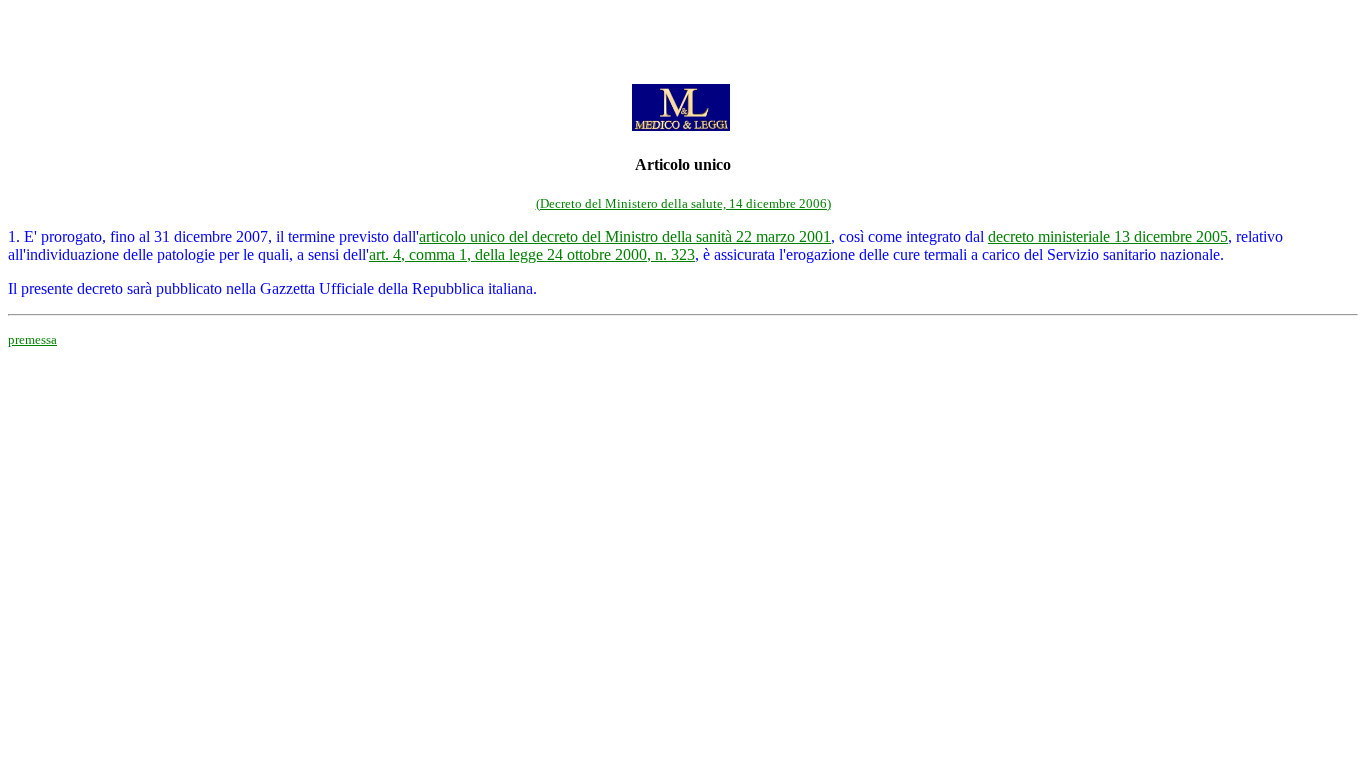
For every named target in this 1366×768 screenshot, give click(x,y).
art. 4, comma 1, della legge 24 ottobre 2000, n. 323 (532, 254)
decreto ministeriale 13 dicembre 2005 (1108, 236)
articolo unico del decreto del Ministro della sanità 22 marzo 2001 (625, 236)
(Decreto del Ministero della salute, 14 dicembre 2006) (683, 203)
